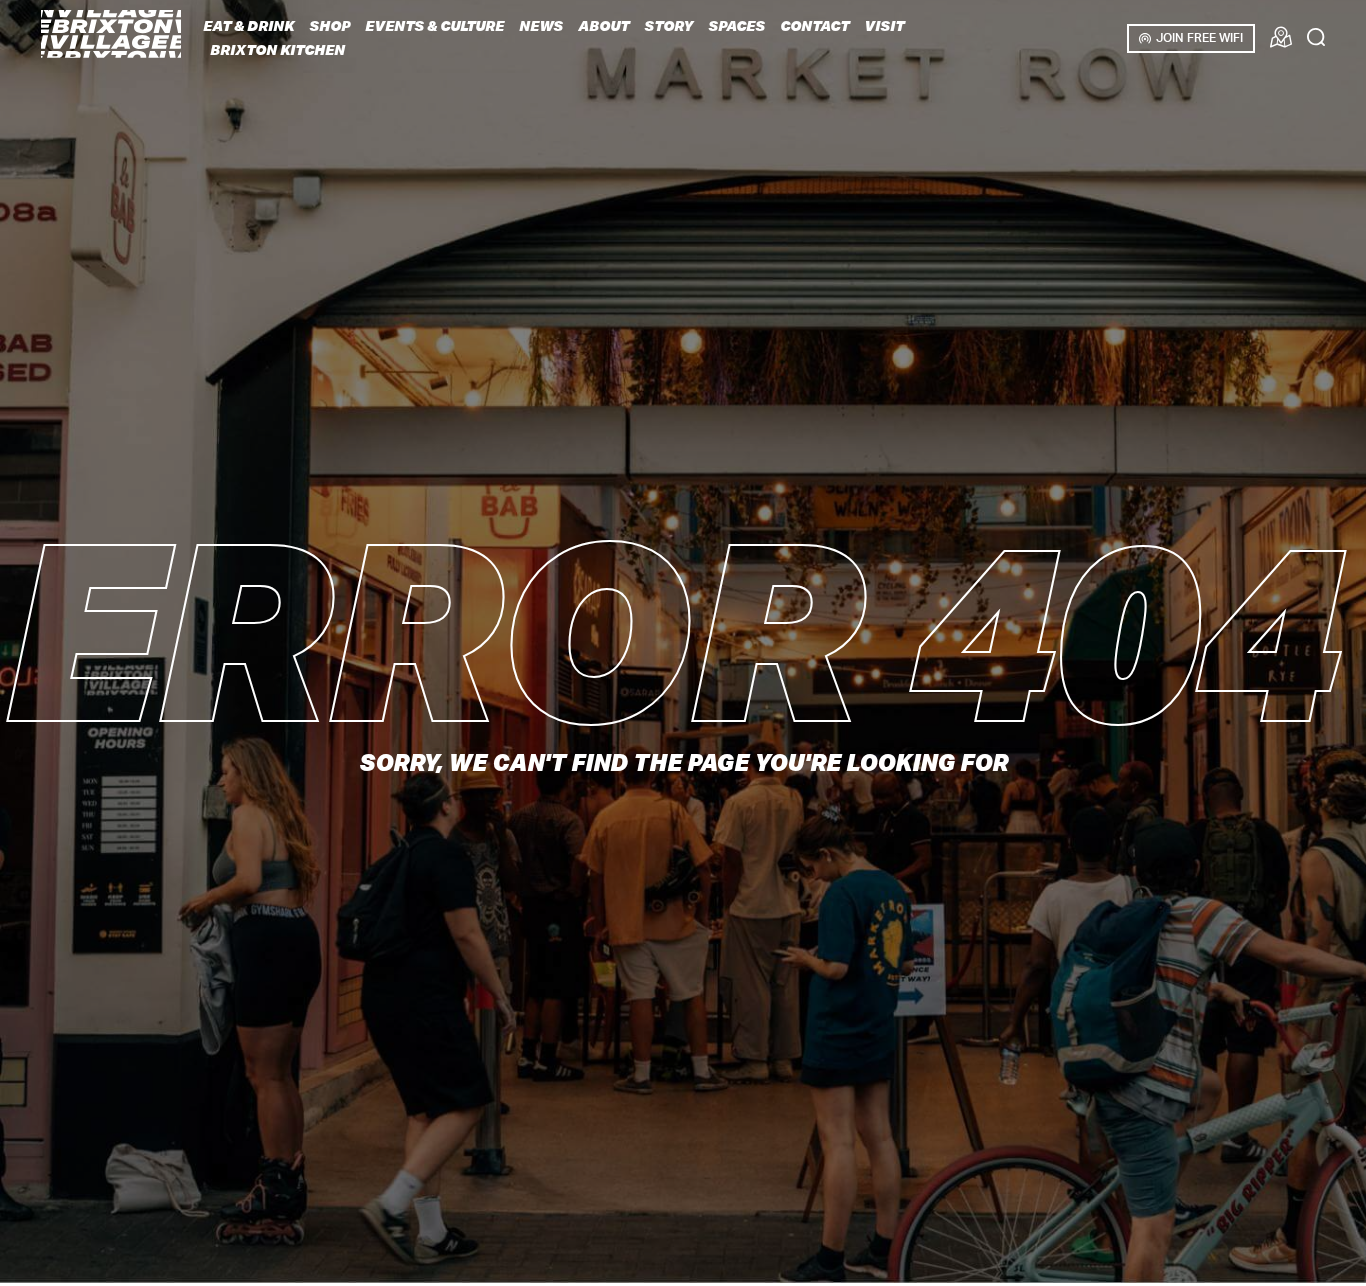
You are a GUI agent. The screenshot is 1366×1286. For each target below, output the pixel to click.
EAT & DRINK (248, 26)
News (541, 26)
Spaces (736, 26)
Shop (329, 26)
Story (668, 26)
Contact (814, 26)
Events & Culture (434, 26)
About (603, 26)
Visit (884, 26)
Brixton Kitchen (277, 50)
